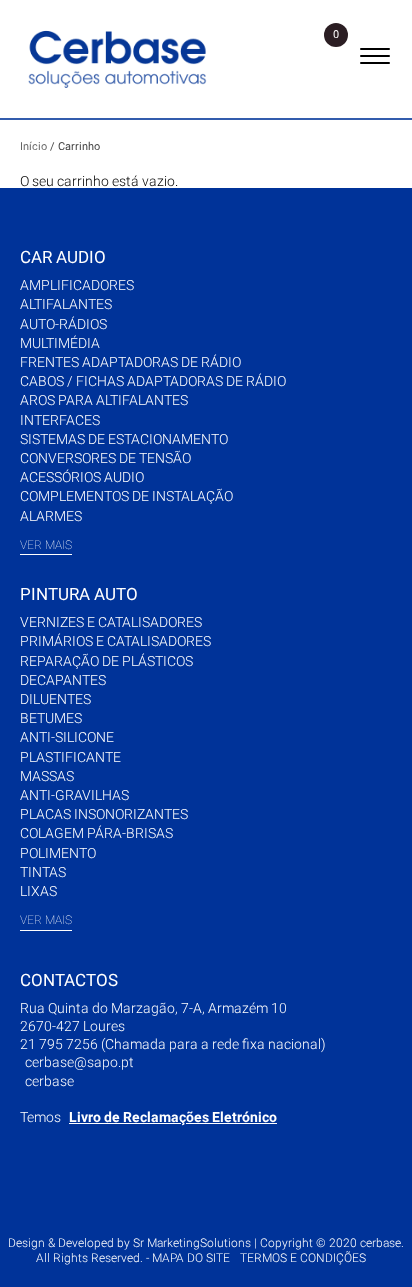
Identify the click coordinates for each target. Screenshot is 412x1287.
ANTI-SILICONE (67, 737)
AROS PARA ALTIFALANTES (104, 400)
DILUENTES (55, 699)
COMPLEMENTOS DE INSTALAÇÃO (126, 496)
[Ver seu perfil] (327, 59)
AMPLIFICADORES (77, 285)
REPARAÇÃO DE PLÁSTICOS (106, 661)
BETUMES (51, 718)
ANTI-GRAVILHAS (74, 795)
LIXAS (38, 891)
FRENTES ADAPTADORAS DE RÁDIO (130, 362)
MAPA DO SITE (191, 1258)
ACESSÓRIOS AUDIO (82, 477)
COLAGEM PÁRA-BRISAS (96, 833)
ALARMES (51, 516)
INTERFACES (60, 420)
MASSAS (47, 776)
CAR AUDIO (63, 257)
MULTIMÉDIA (60, 343)
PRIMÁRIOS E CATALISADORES (115, 641)
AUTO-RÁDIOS (63, 324)
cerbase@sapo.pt (79, 1062)
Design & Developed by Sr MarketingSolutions (131, 1243)
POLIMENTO (58, 853)
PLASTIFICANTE (70, 757)
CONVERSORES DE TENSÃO (105, 458)
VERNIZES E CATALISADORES (111, 622)
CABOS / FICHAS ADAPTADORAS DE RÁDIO (153, 381)
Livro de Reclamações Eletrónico (173, 1117)
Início (33, 146)
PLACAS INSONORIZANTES (104, 814)
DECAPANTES (63, 680)
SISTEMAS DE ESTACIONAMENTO (124, 439)
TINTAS (43, 872)
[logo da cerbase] (120, 59)
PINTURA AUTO (79, 594)
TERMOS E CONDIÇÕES (303, 1258)
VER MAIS (46, 545)
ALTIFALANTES (66, 304)
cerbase (49, 1081)
